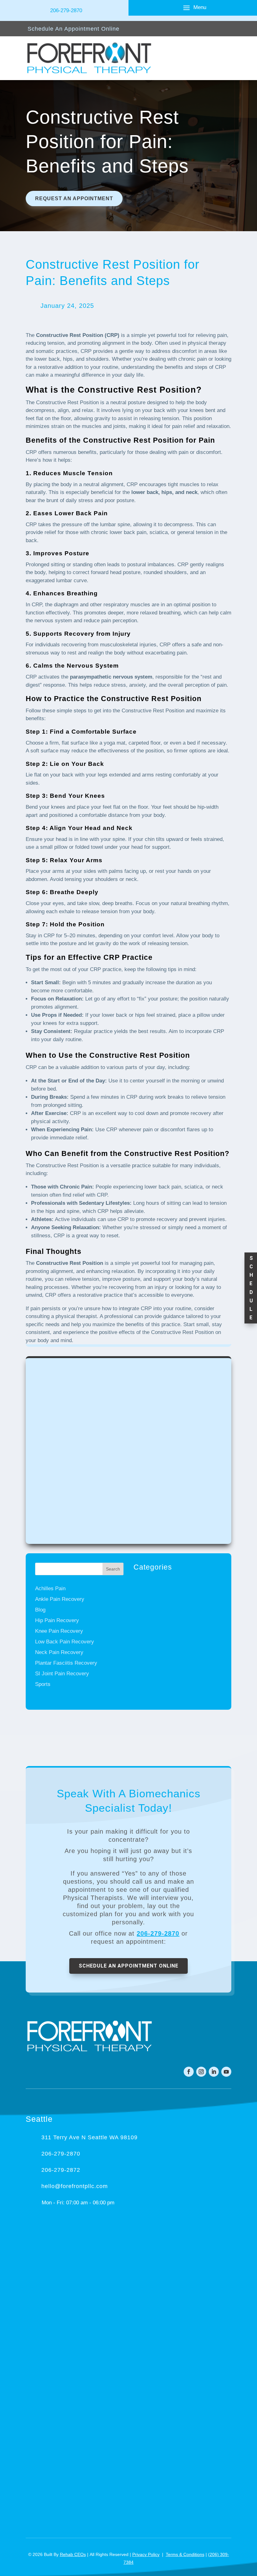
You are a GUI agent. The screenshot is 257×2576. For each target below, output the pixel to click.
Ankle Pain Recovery (60, 1599)
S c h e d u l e (251, 1288)
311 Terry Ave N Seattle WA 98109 (89, 2137)
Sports (43, 1684)
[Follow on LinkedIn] (214, 2072)
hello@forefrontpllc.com (75, 2186)
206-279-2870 (158, 1933)
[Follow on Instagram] (201, 2072)
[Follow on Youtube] (226, 2072)
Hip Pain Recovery (57, 1620)
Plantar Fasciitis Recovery (66, 1663)
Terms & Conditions (185, 2554)
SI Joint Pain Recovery (62, 1674)
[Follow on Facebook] (189, 2072)
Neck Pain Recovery (59, 1652)
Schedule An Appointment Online (73, 29)
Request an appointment (74, 199)
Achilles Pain (50, 1588)
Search (113, 1569)
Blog (40, 1610)
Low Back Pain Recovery (65, 1642)
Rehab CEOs (73, 2554)
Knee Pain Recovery (59, 1631)
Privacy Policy (146, 2554)
